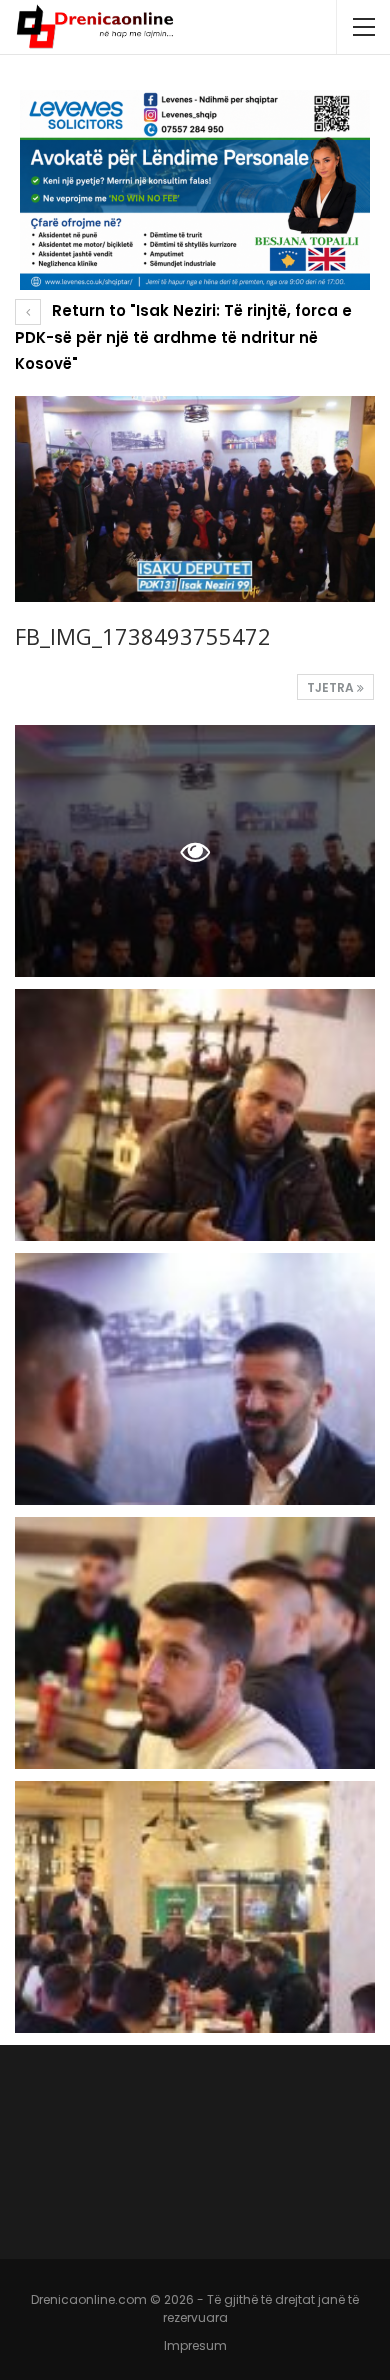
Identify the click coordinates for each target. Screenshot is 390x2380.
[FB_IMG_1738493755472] (195, 1115)
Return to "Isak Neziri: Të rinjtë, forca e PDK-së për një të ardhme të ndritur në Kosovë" (183, 337)
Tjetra (332, 687)
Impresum (195, 2345)
